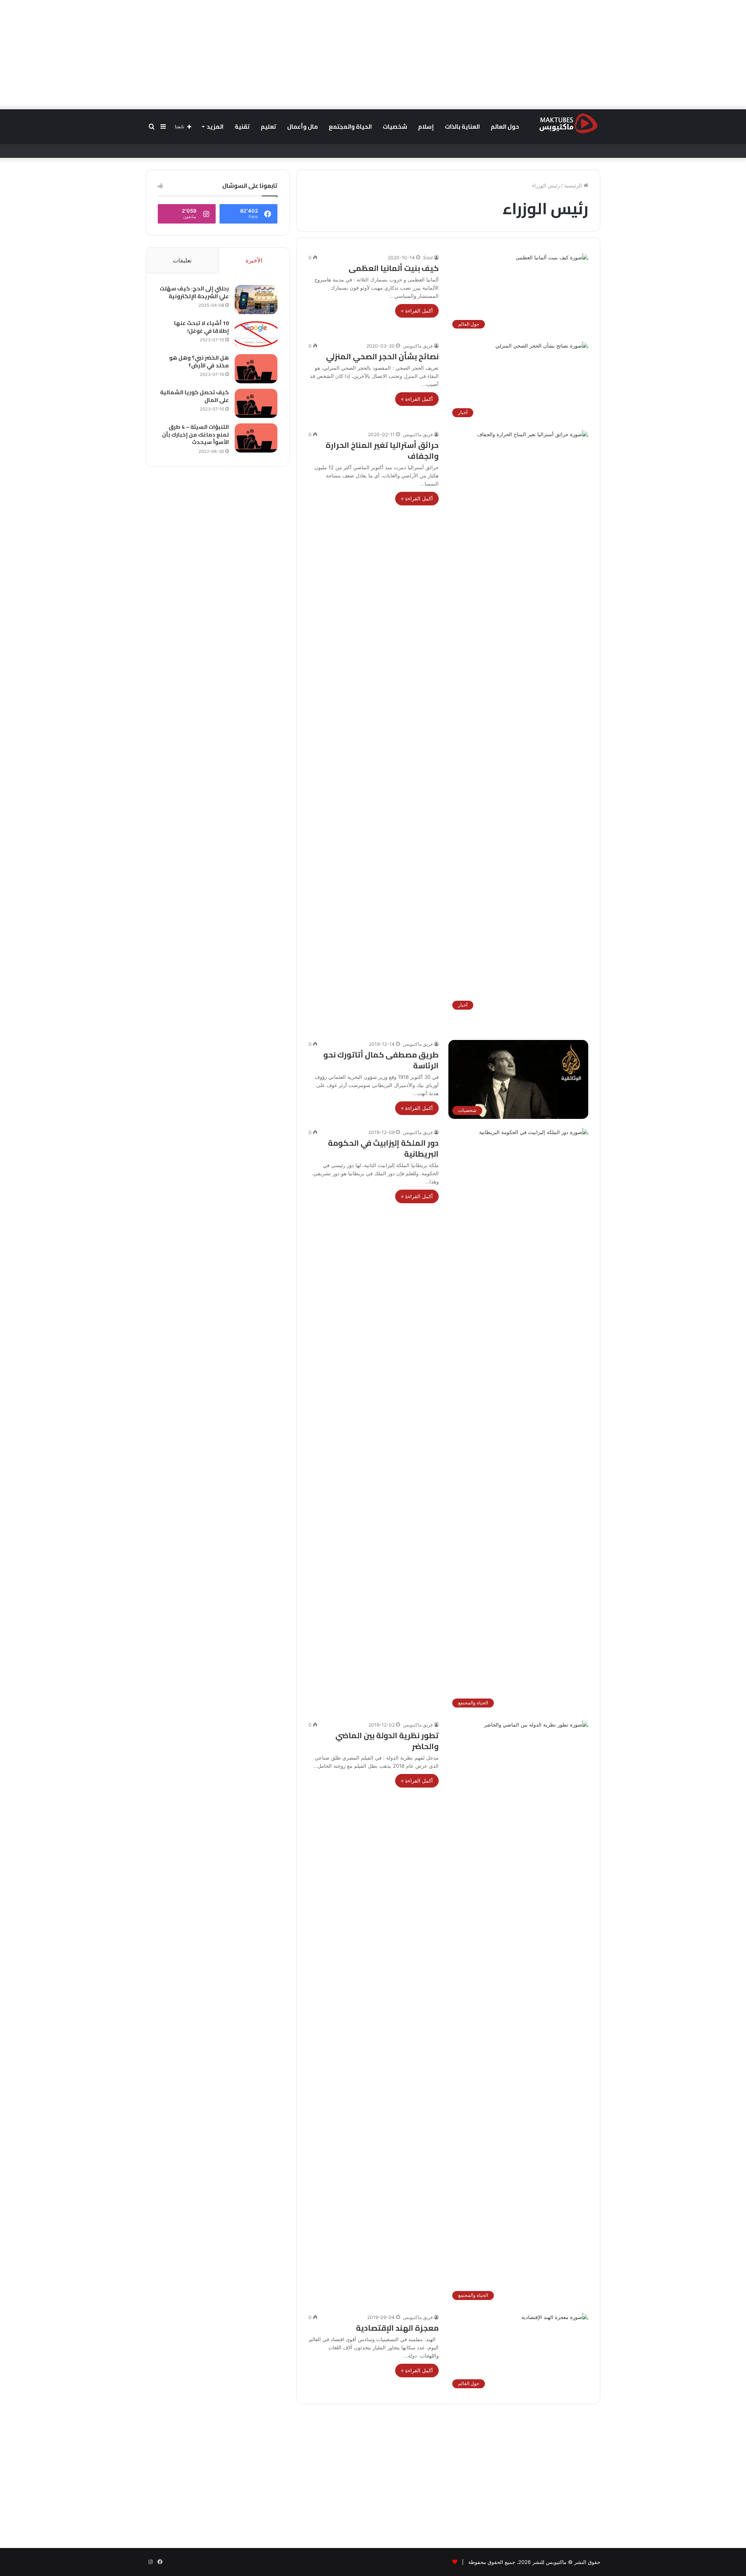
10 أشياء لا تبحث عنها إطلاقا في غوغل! (201, 327)
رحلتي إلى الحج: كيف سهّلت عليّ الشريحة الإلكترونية (194, 292)
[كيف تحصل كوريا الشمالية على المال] (256, 403)
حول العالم (505, 127)
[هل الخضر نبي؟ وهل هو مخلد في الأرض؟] (256, 369)
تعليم (268, 127)
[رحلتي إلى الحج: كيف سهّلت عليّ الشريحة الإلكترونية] (256, 300)
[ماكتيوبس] (568, 123)
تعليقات (182, 260)
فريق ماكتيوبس (418, 346)
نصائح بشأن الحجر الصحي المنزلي (382, 356)
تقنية (242, 127)
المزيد (215, 127)
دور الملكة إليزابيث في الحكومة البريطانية (383, 1148)
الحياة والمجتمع (350, 127)
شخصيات (395, 127)
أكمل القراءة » (417, 311)
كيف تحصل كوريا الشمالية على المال (194, 396)
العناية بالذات (462, 127)
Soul (428, 258)
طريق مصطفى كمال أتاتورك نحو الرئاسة (381, 1060)
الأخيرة (254, 260)
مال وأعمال (302, 127)
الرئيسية (574, 185)
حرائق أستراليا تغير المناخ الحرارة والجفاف (382, 450)
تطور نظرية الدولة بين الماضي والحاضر (387, 1741)
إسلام (426, 127)
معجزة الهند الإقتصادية (397, 2328)
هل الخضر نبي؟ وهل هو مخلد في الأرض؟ (199, 362)
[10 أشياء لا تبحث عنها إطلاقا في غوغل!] (256, 334)
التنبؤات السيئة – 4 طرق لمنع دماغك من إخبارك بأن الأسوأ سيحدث (195, 434)
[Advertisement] (373, 54)
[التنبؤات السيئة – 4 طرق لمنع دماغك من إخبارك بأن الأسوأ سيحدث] (256, 438)
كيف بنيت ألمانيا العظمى (394, 268)
